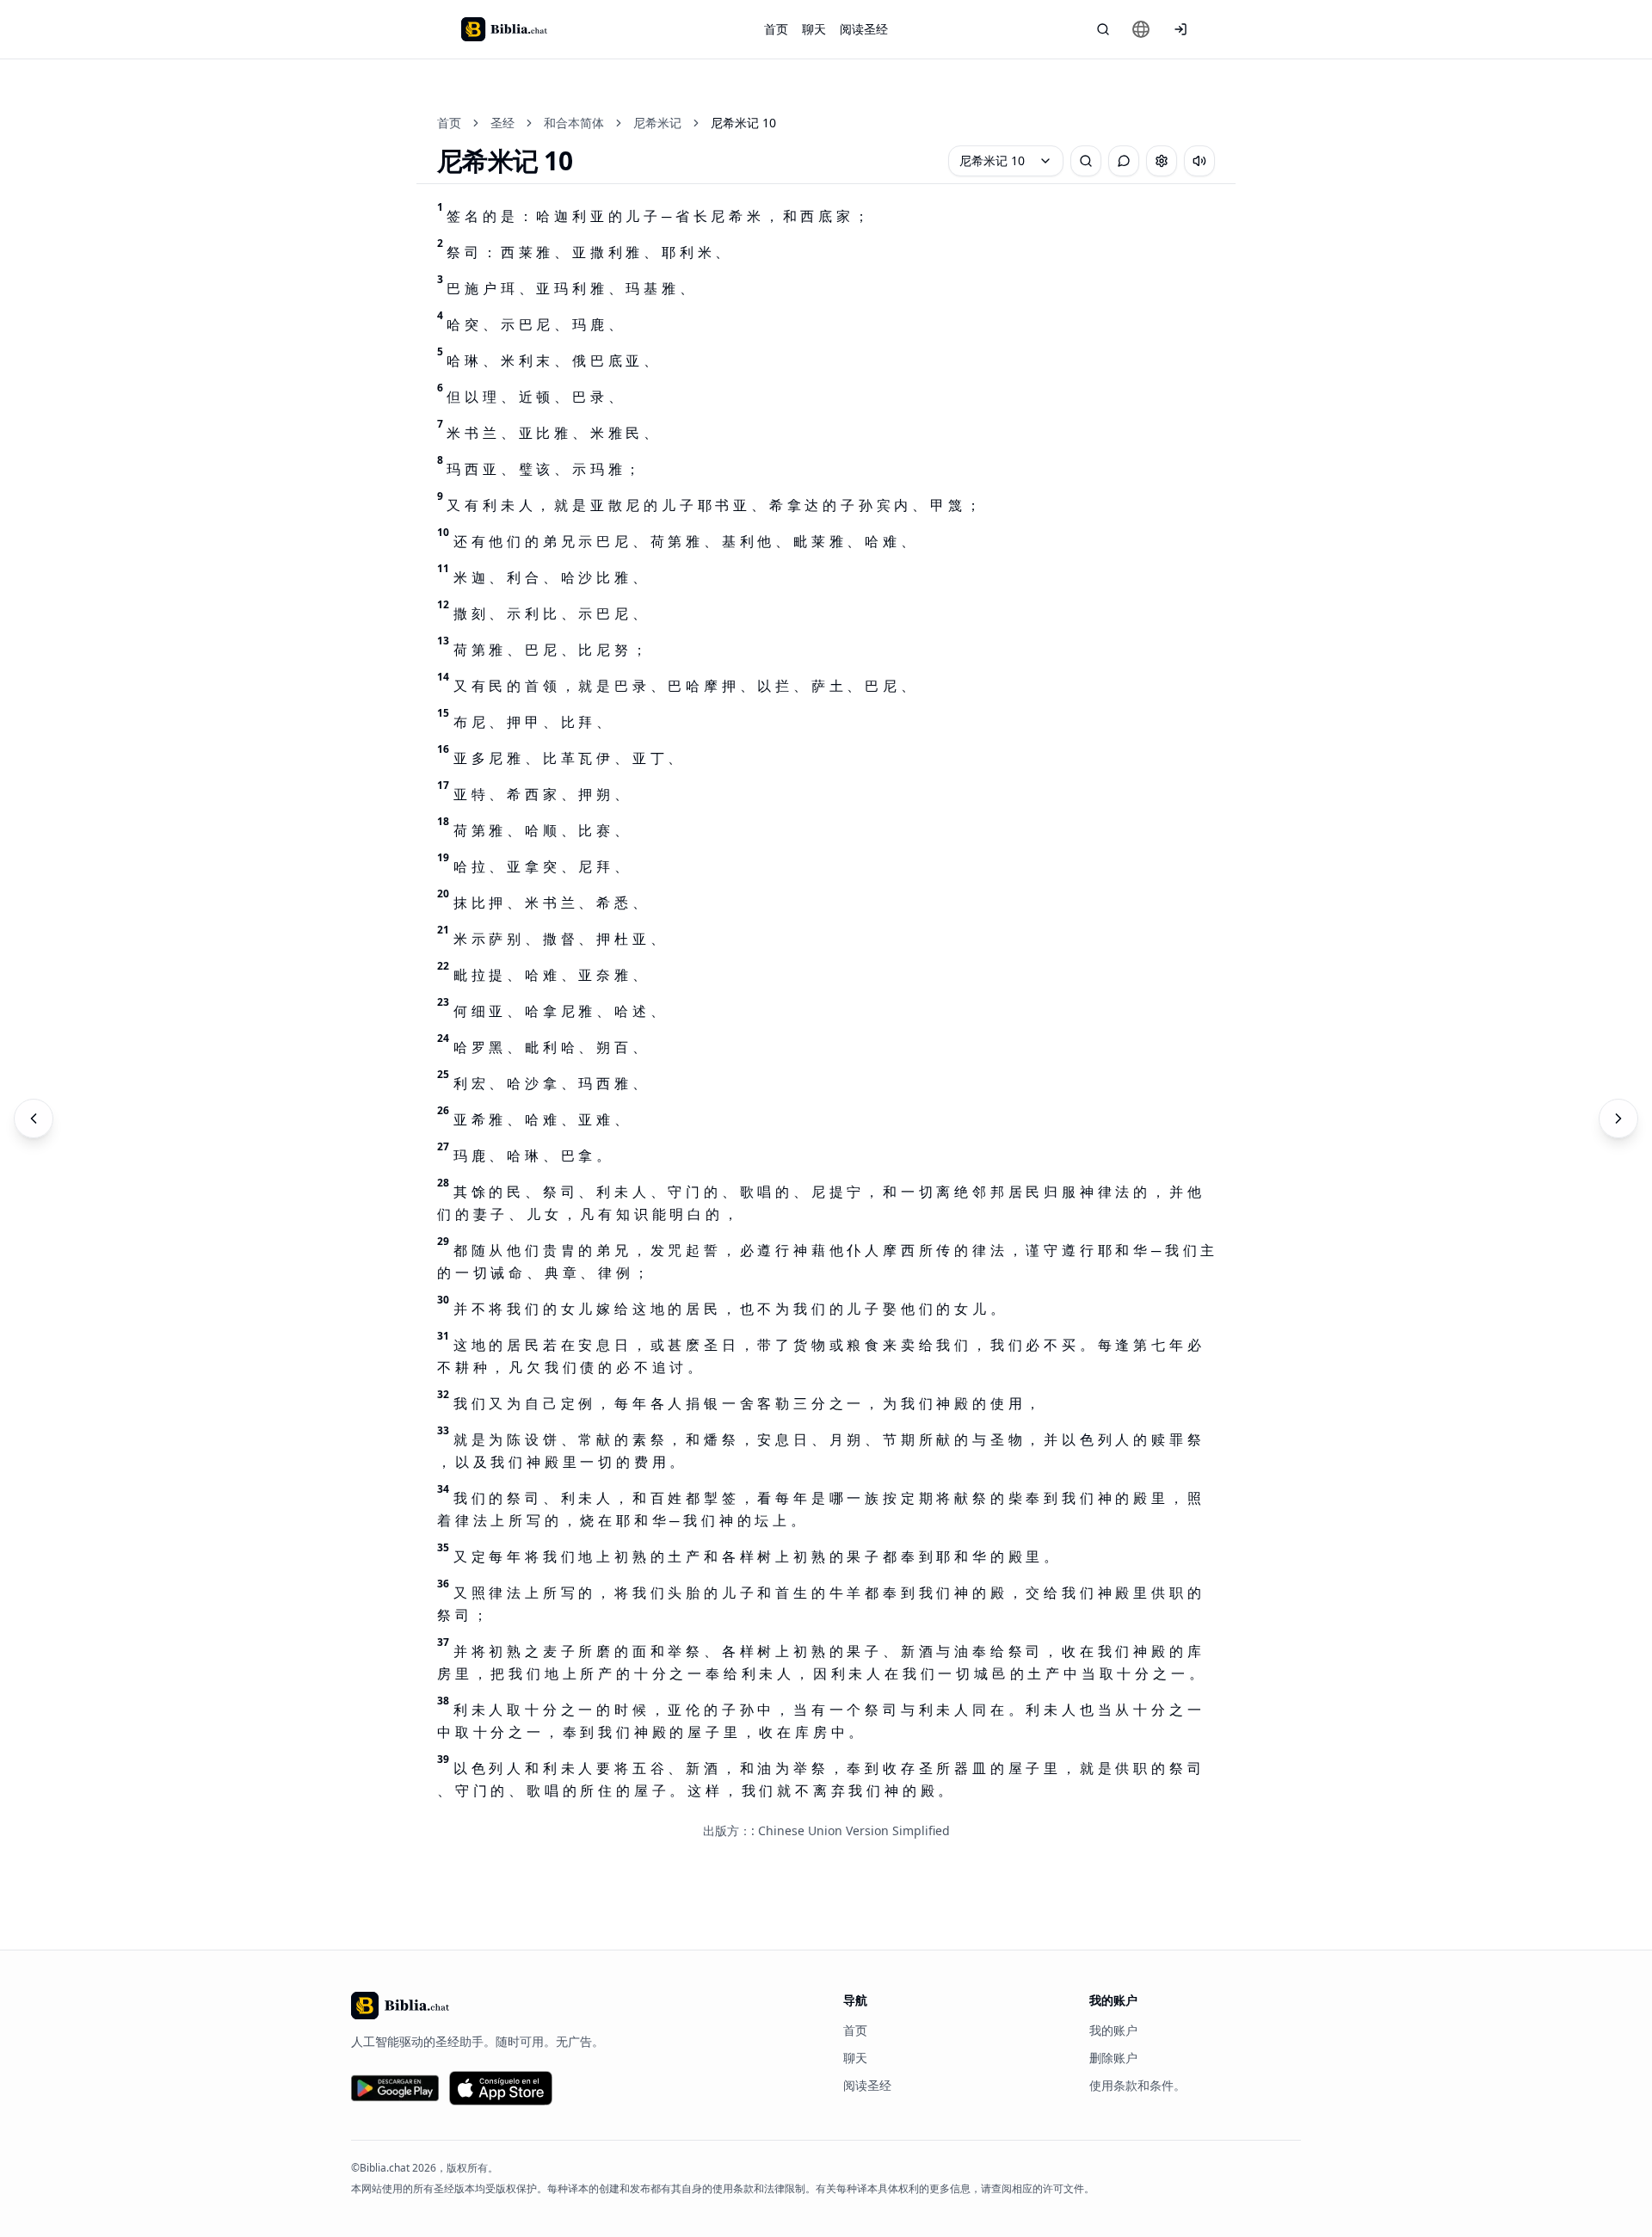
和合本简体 (574, 123)
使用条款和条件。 (1137, 2085)
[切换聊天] (1124, 161)
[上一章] (34, 1118)
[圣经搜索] (1103, 29)
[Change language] (1141, 29)
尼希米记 (657, 123)
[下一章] (1618, 1118)
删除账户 (1113, 2058)
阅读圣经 (864, 29)
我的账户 (1113, 2030)
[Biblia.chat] (504, 29)
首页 (776, 29)
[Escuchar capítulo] (1199, 161)
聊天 (814, 29)
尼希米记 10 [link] (743, 123)
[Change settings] (1162, 161)
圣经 (502, 123)
